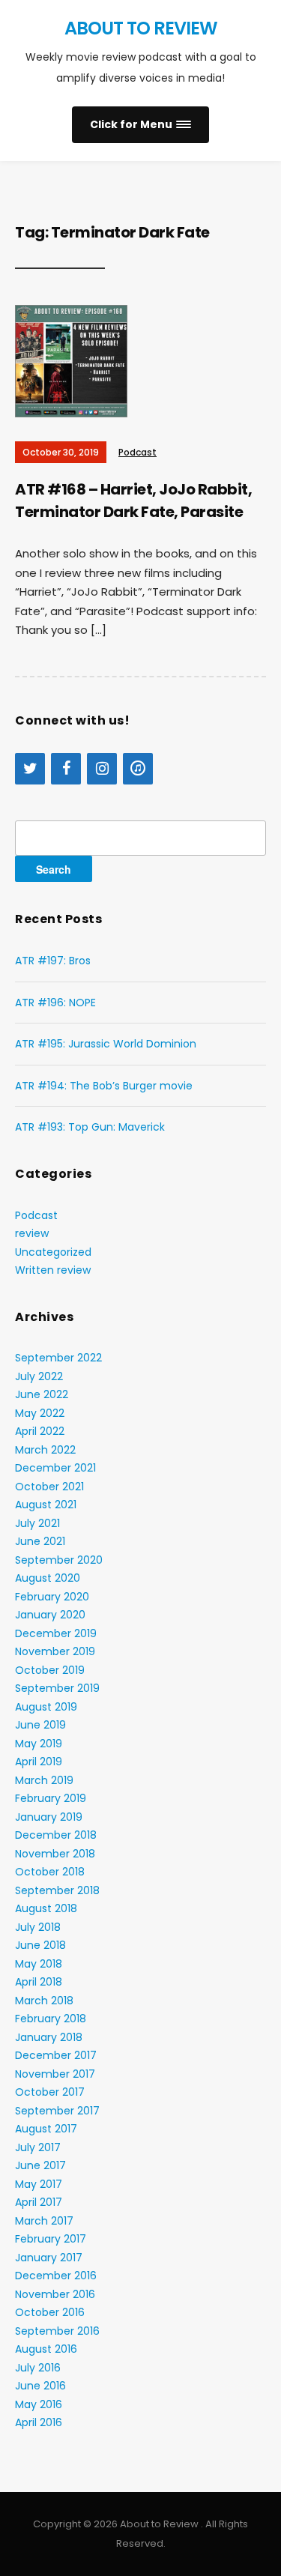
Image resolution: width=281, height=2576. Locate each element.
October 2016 (50, 2312)
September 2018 (57, 1890)
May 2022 (40, 1413)
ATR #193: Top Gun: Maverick (90, 1127)
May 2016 (39, 2404)
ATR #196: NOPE (55, 1003)
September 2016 (57, 2331)
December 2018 (56, 1835)
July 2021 (37, 1523)
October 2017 (50, 2092)
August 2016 (46, 2349)
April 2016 (39, 2422)
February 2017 (51, 2239)
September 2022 (58, 1358)
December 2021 (55, 1468)
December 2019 (56, 1633)
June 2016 (40, 2386)
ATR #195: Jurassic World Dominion (106, 1044)
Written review (53, 1270)
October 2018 (50, 1872)
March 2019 (44, 1780)
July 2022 (39, 1376)
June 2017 (40, 2165)
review (32, 1233)
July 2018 (38, 1927)
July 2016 (38, 2368)
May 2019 (39, 1744)
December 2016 (56, 2276)
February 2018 (51, 2019)
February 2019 (51, 1798)
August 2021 (46, 1505)
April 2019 (39, 1762)
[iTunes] (138, 769)
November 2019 (55, 1651)
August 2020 (48, 1578)
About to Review (141, 28)
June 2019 (40, 1725)
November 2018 (55, 1854)
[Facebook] (66, 769)
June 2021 (40, 1541)
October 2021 (49, 1487)
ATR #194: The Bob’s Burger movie (104, 1086)
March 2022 (45, 1450)
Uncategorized (53, 1252)
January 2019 (49, 1817)
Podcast (138, 452)
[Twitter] (30, 769)
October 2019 (50, 1670)
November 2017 (55, 2074)
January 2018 (49, 2037)
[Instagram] (102, 769)
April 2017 (39, 2202)
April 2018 (39, 1982)
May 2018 (39, 1964)
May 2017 (39, 2184)
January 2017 (49, 2258)
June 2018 (40, 1945)
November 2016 (55, 2294)
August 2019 (46, 1707)
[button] (140, 125)
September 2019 (57, 1688)
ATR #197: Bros (53, 961)
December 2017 (56, 2055)
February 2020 (52, 1597)
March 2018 (44, 2001)
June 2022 (42, 1394)
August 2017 (46, 2129)
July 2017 (38, 2147)
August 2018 (46, 1908)
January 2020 (50, 1615)
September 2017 (57, 2111)
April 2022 (40, 1431)
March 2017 (44, 2221)
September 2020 (59, 1560)
